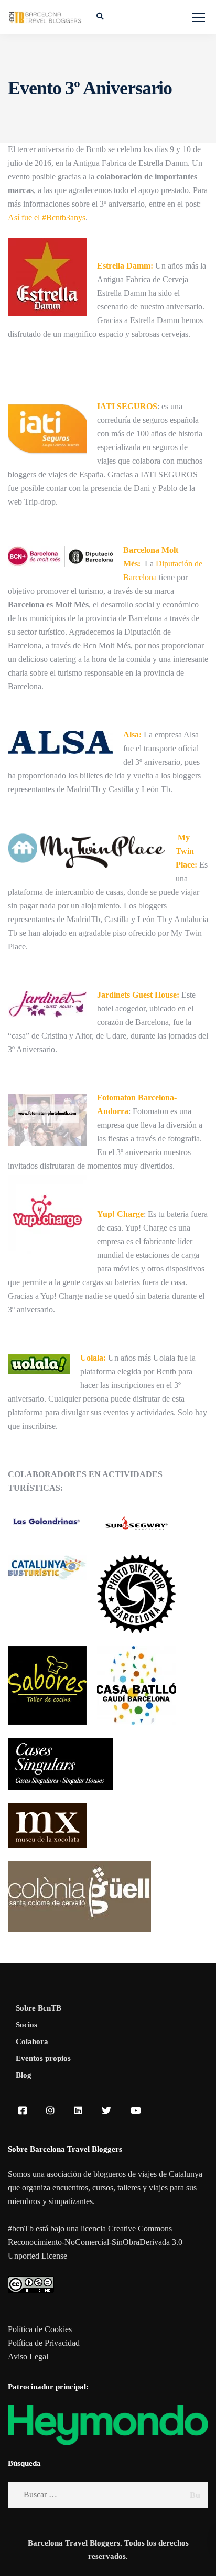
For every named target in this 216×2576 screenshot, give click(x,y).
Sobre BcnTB (39, 2008)
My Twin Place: (186, 851)
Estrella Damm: (125, 266)
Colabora (32, 2041)
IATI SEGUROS (127, 406)
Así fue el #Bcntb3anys (47, 217)
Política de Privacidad (44, 2343)
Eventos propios (43, 2058)
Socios (26, 2025)
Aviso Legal (28, 2356)
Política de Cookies (40, 2329)
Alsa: (132, 735)
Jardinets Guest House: (138, 995)
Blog (24, 2075)
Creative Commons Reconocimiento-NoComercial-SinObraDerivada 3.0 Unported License (95, 2242)
